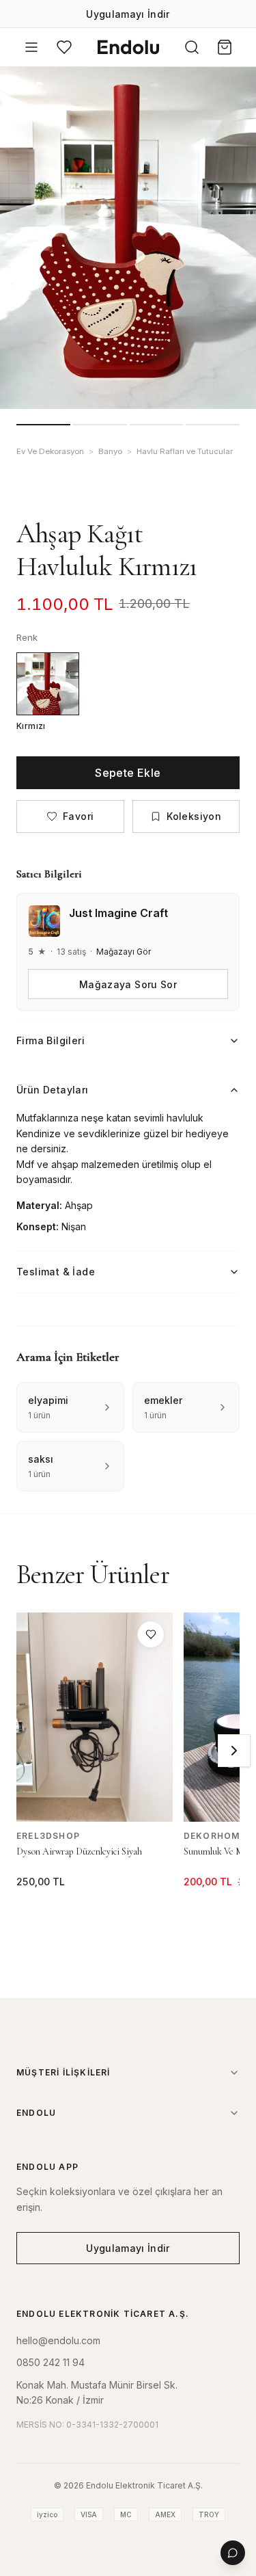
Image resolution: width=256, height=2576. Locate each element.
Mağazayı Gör (124, 952)
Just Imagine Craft (118, 913)
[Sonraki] (234, 1751)
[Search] (192, 47)
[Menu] (31, 47)
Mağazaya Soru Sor (128, 984)
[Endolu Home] (128, 47)
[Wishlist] (64, 47)
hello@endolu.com (58, 2340)
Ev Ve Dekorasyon (50, 451)
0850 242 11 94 (51, 2362)
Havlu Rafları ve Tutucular (185, 451)
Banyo (110, 451)
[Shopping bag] (225, 47)
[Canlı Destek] (233, 2553)
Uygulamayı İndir (128, 14)
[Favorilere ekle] (151, 1634)
